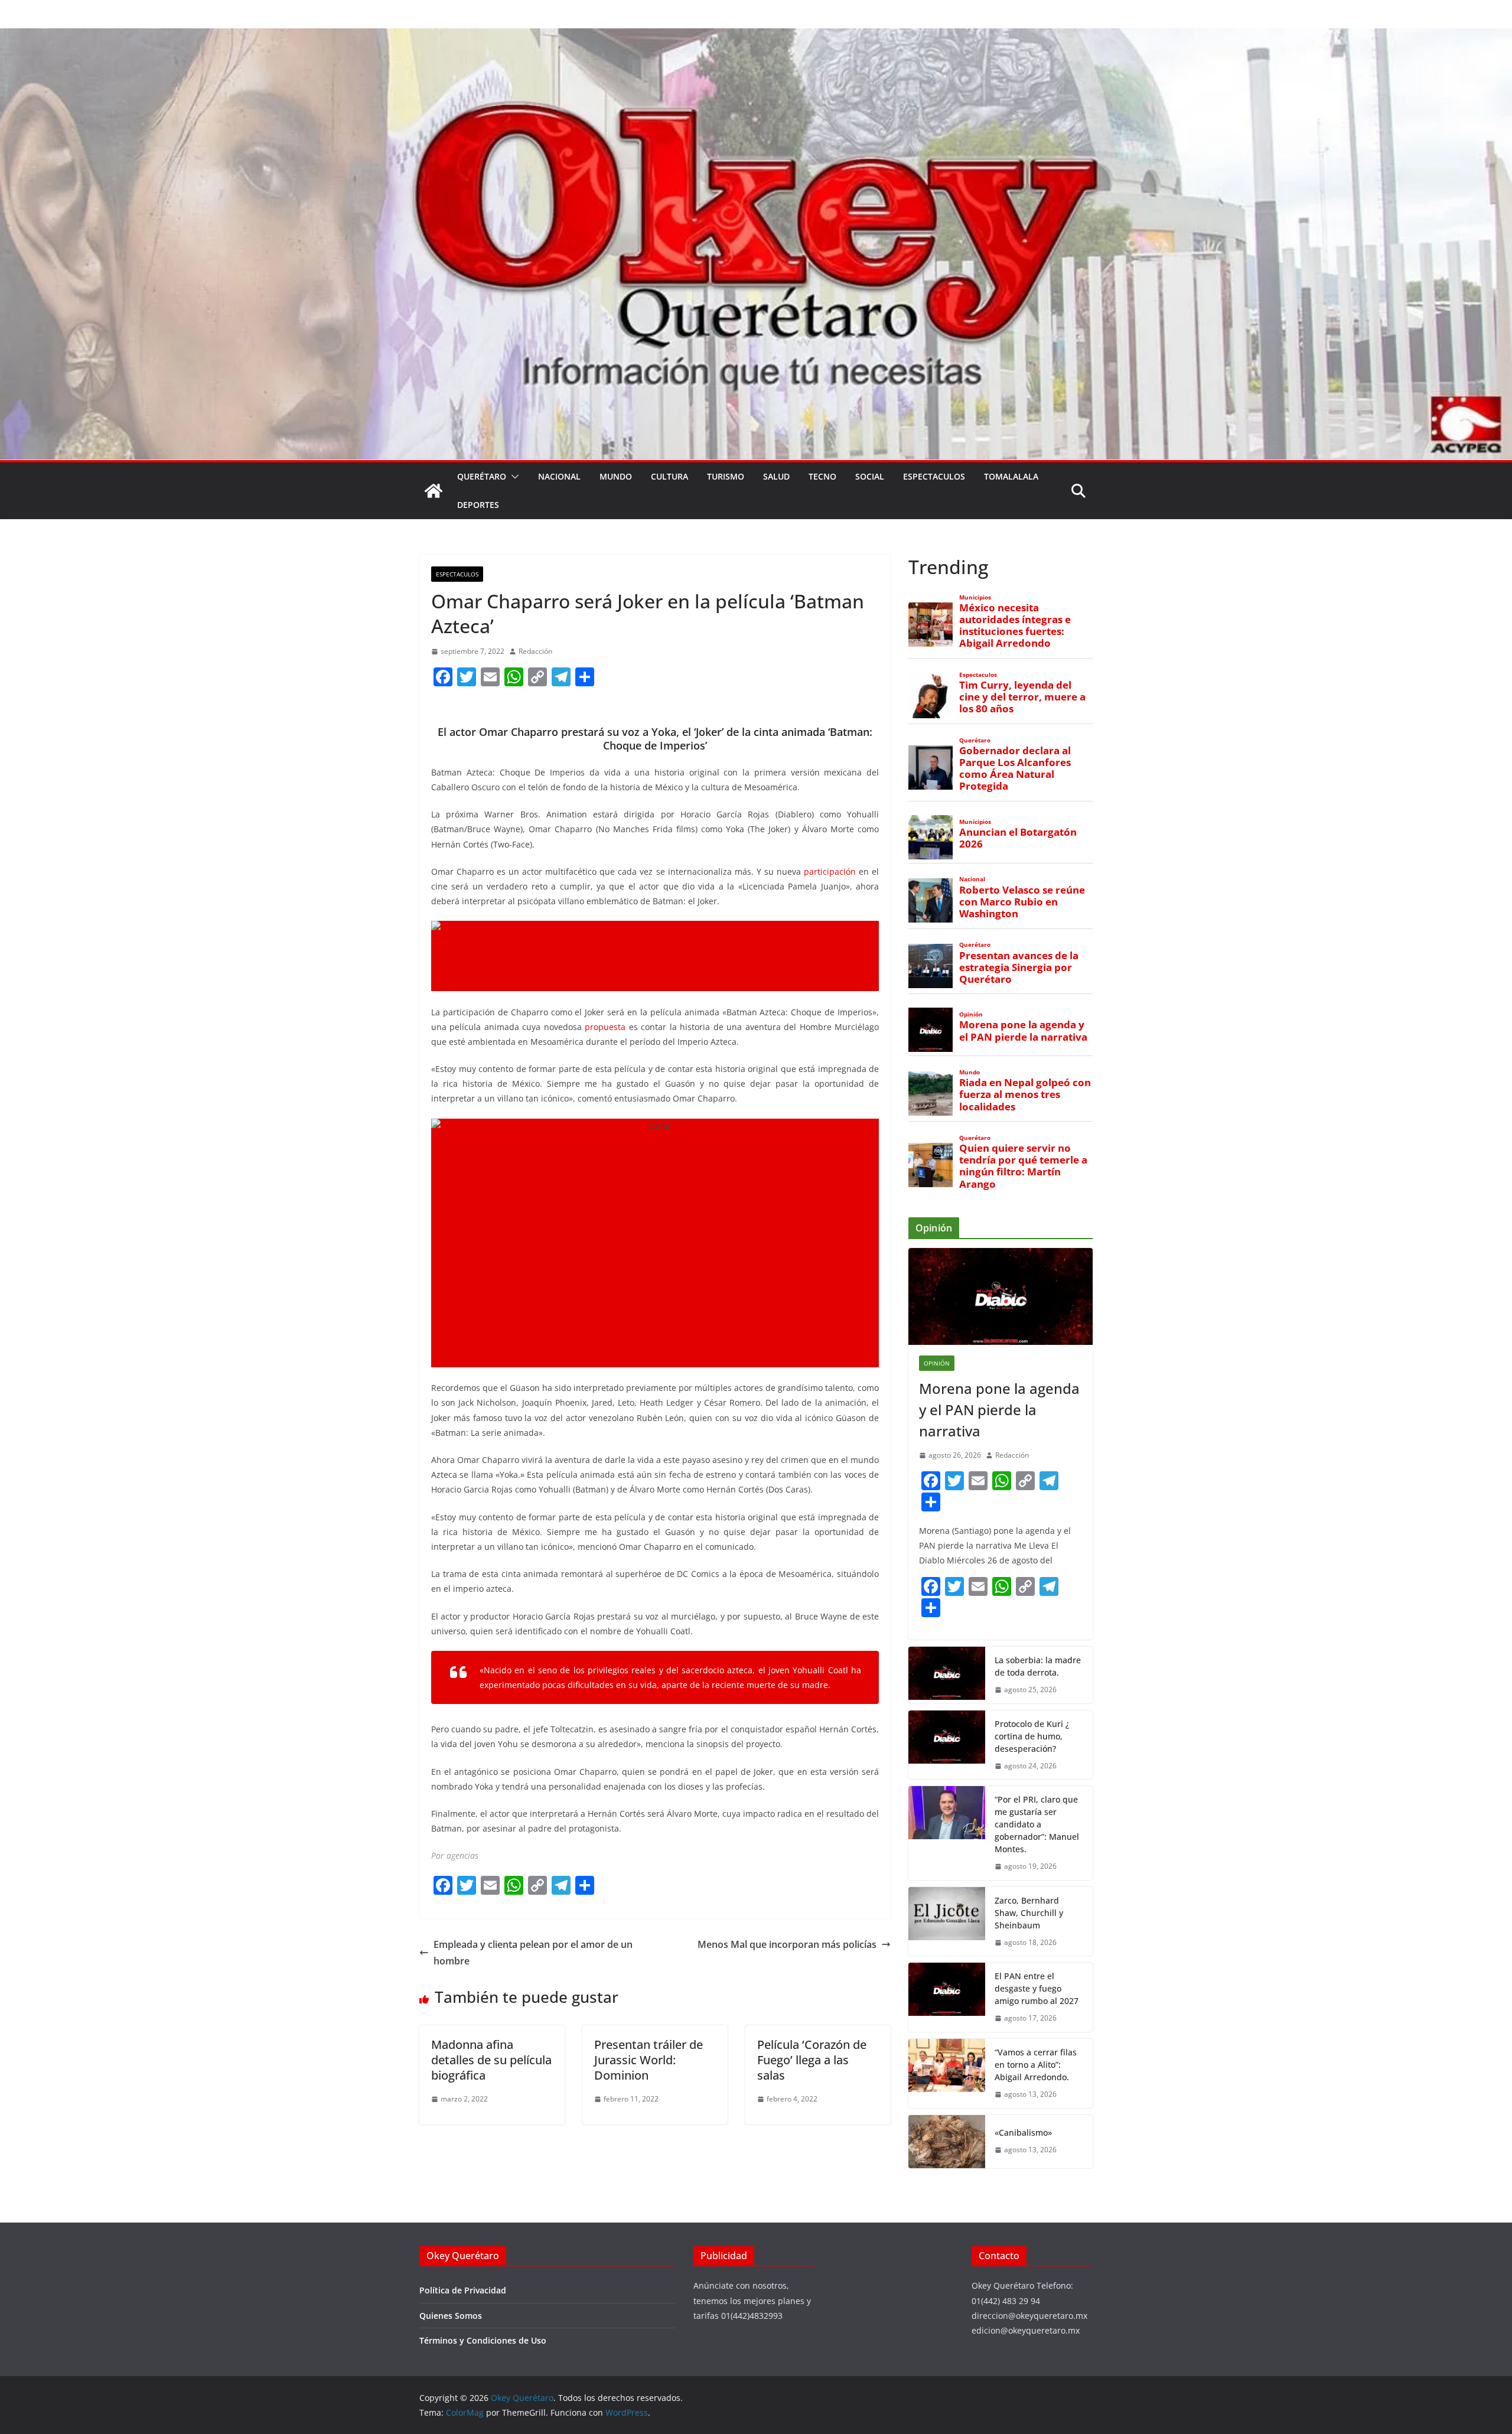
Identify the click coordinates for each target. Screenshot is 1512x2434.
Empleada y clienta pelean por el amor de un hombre (533, 1953)
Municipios (975, 597)
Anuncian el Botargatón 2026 (1018, 838)
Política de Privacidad (463, 2290)
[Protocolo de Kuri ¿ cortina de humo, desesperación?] (947, 1745)
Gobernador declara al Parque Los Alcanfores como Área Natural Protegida (1015, 769)
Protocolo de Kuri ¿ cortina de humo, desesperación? (1032, 1736)
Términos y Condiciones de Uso (483, 2340)
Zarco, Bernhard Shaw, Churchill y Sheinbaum (1029, 1913)
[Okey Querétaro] (756, 37)
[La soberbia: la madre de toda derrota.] (947, 1675)
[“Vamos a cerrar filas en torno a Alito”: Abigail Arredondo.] (947, 2073)
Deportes (478, 505)
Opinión (971, 1014)
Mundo (616, 476)
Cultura (669, 476)
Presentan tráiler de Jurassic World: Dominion (649, 2060)
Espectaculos (934, 476)
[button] (513, 477)
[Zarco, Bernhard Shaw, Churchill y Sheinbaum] (947, 1922)
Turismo (726, 476)
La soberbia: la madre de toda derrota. (1038, 1666)
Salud (776, 476)
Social (870, 476)
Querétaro (482, 476)
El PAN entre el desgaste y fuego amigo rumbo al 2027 (1037, 1988)
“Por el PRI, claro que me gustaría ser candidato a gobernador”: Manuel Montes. (1037, 1824)
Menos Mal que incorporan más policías (787, 1944)
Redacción (535, 651)
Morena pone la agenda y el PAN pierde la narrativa (1023, 1031)
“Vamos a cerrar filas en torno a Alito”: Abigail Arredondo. (1036, 2065)
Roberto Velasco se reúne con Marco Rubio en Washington (1022, 902)
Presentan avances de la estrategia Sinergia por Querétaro (1019, 967)
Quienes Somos (451, 2316)
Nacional (559, 476)
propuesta (605, 1027)
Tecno (822, 476)
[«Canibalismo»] (947, 2142)
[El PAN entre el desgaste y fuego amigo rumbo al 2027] (947, 1997)
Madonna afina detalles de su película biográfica (491, 2060)
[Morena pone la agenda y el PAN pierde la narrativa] (1001, 1296)
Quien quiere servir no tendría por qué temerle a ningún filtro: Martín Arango (1023, 1166)
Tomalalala (1011, 476)
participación (830, 871)
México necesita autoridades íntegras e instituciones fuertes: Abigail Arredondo (1015, 626)
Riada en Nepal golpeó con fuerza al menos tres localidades (1025, 1094)
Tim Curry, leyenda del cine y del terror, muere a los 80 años (1022, 697)
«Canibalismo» (1023, 2132)
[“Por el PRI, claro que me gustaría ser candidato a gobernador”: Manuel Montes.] (947, 1833)
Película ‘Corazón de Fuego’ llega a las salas (812, 2060)
